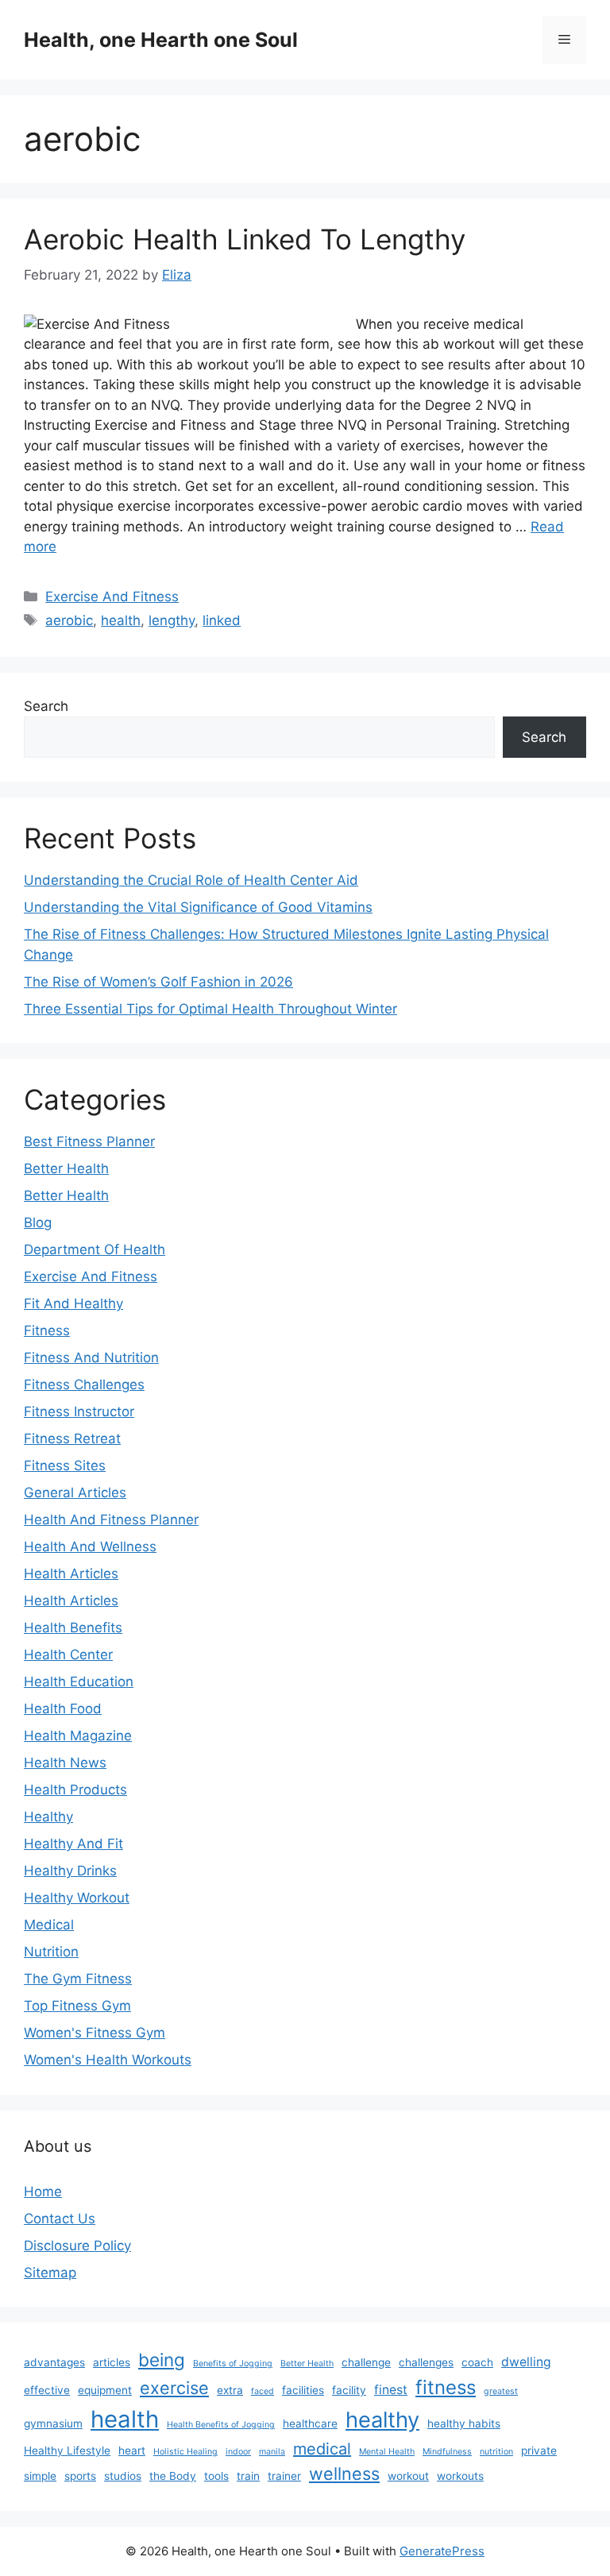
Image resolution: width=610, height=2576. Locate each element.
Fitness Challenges (84, 1385)
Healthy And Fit (73, 1844)
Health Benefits (73, 1628)
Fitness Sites (65, 1466)
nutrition (496, 2452)
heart (132, 2450)
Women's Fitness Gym (95, 2033)
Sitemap (50, 2273)
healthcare (310, 2423)
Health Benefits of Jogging (221, 2425)
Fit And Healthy (73, 1303)
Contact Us (60, 2219)
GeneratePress (442, 2551)
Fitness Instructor (79, 1412)
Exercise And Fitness (112, 597)
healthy (382, 2420)
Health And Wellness (90, 1547)
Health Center (68, 1655)
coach (477, 2362)
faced (263, 2391)
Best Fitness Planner (89, 1141)
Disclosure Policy (77, 2246)
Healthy (48, 1817)
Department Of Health (95, 1249)
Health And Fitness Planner (111, 1520)
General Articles (75, 1493)
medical (322, 2449)
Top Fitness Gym (77, 2006)
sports (80, 2476)
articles (112, 2362)
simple (40, 2476)
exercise (174, 2388)
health (121, 620)
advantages (54, 2362)
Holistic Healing (185, 2452)
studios (123, 2476)
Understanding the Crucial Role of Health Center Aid (191, 880)
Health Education (79, 1682)
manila (272, 2452)
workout (408, 2476)
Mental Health (387, 2452)
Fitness (47, 1330)
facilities (303, 2390)
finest (391, 2390)
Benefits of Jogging (233, 2364)
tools (216, 2476)
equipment (105, 2390)
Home (43, 2192)
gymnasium (53, 2423)
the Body (173, 2476)
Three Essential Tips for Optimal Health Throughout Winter (210, 1009)
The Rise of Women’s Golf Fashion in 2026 (158, 982)
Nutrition (51, 1952)
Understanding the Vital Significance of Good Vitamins (198, 907)
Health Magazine (78, 1736)
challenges (426, 2362)
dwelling (526, 2362)
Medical (49, 1925)
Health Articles (71, 1574)
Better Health (66, 1168)
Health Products (75, 1790)
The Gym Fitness (78, 1979)
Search (46, 706)
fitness (446, 2387)
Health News (65, 1763)
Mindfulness (447, 2452)
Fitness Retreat (72, 1439)
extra (230, 2390)
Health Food (63, 1709)
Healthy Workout (77, 1898)
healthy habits (464, 2423)
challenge (366, 2362)
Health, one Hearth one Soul (161, 40)
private (539, 2450)
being (162, 2360)
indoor (238, 2452)
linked (222, 620)
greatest (501, 2391)
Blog (38, 1222)
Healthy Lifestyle (67, 2450)
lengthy (172, 620)
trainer (284, 2476)
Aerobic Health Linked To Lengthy (245, 239)
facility (349, 2390)
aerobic (69, 620)
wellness (344, 2474)
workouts (460, 2476)
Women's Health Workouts (108, 2060)
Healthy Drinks (70, 1871)
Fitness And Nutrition (91, 1358)
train (248, 2476)
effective (47, 2390)
